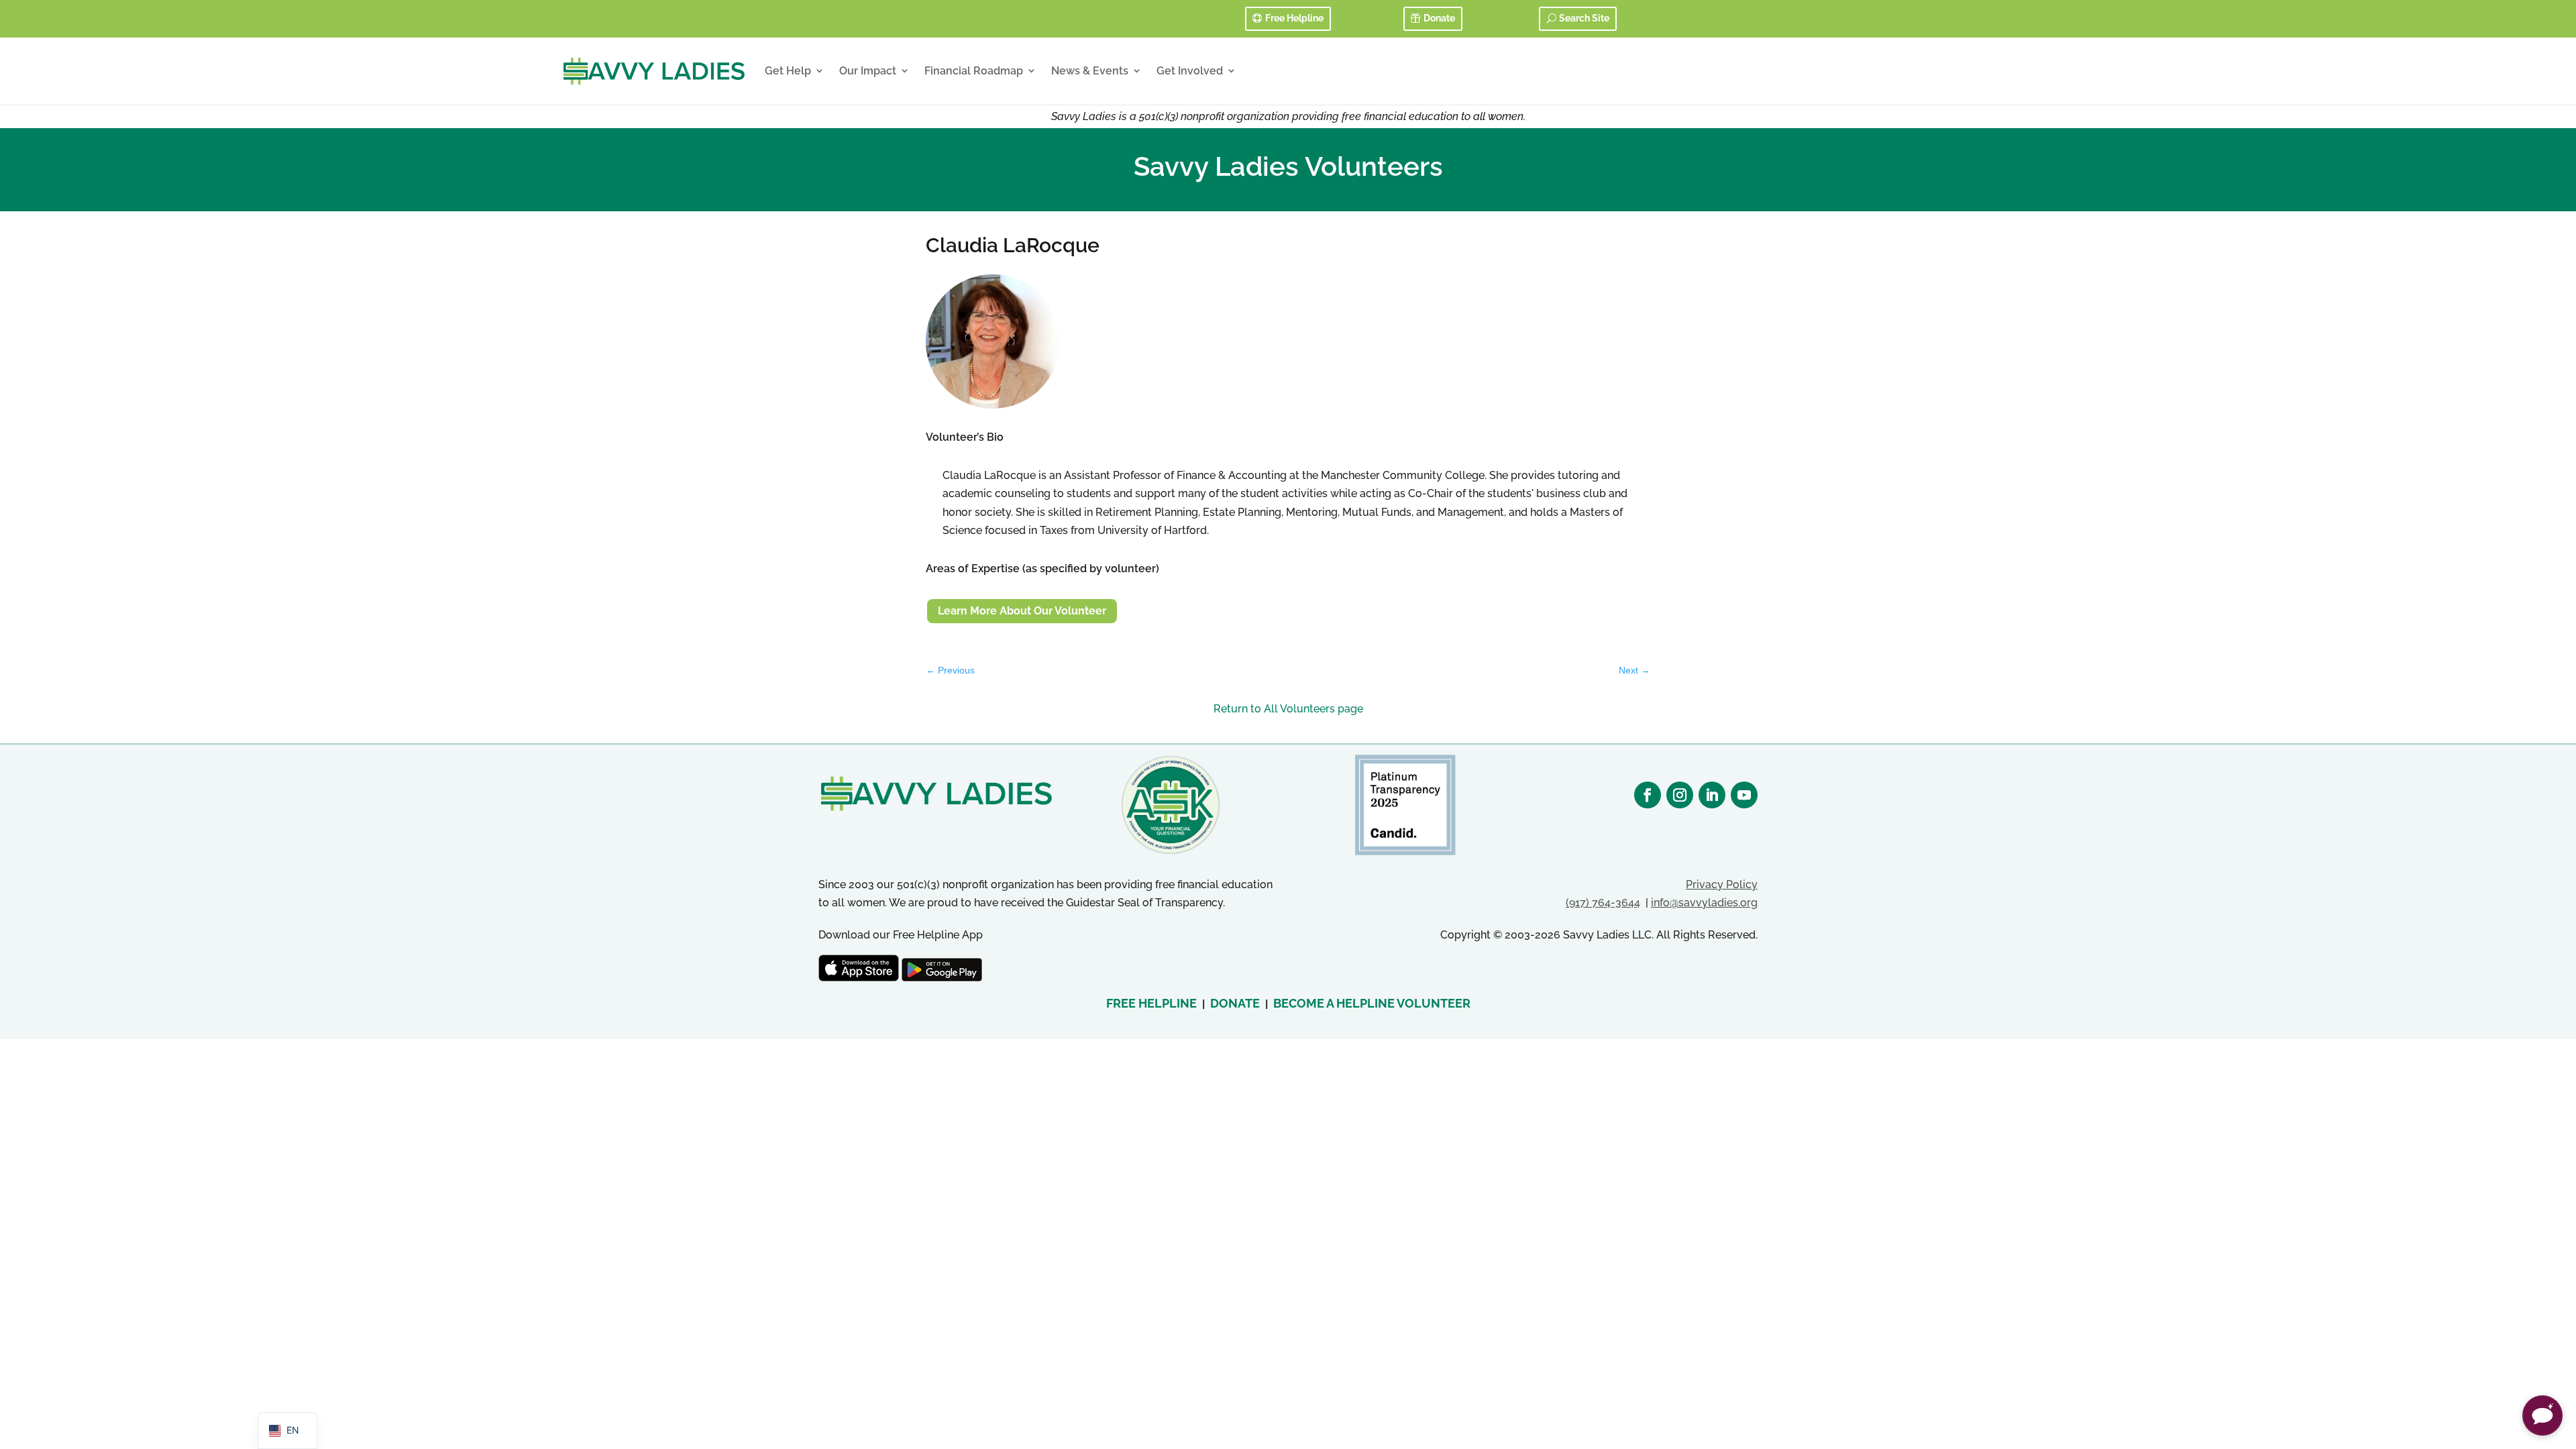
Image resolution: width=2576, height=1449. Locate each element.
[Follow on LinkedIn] (1712, 795)
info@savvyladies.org (1704, 903)
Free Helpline (1294, 18)
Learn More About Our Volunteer (1022, 611)
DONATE (1235, 1003)
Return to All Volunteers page (1288, 709)
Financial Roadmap (974, 71)
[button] (2542, 1415)
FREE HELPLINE (1151, 1003)
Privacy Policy (1722, 884)
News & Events (1090, 71)
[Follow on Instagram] (1680, 795)
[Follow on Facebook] (1648, 795)
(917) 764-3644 (1603, 903)
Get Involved (1190, 71)
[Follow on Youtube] (1744, 795)
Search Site (1584, 18)
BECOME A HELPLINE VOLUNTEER (1372, 1003)
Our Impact (868, 71)
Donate (1439, 18)
